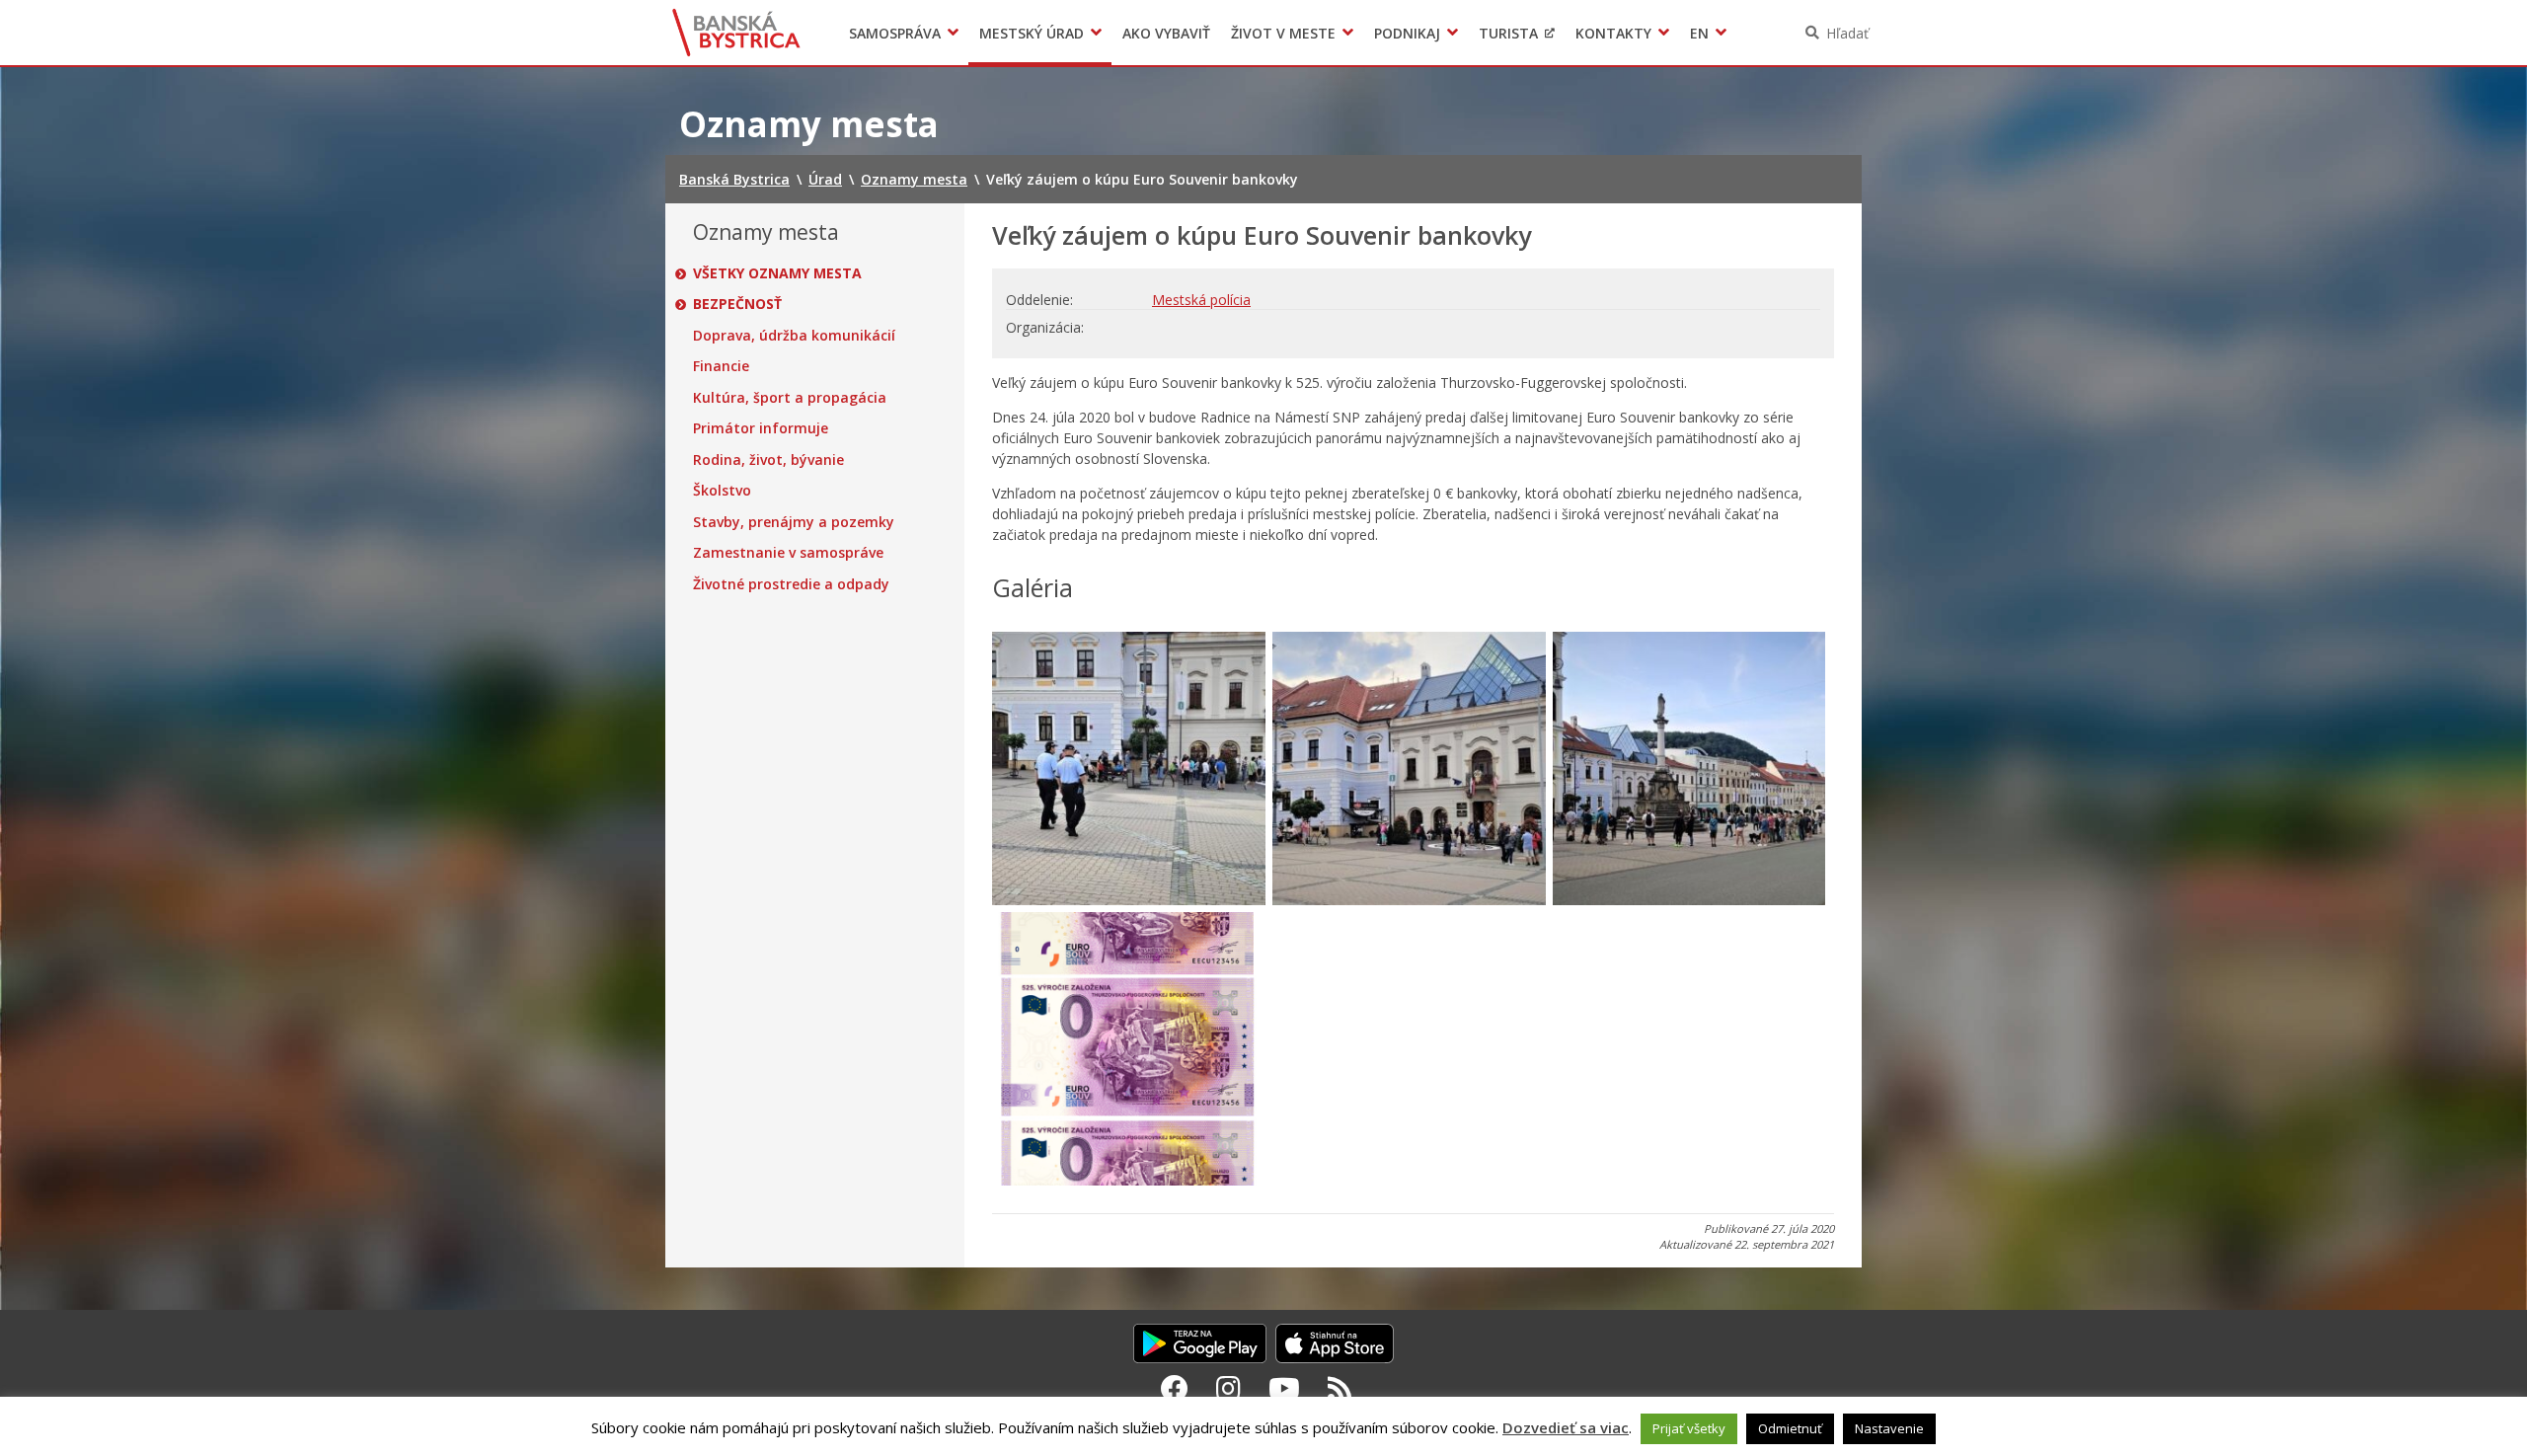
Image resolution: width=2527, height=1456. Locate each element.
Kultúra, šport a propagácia (790, 398)
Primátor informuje (761, 428)
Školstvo (722, 491)
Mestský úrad (1032, 33)
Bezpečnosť (737, 304)
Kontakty (1613, 33)
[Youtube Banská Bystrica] (1284, 1388)
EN (1699, 33)
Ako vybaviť (1166, 33)
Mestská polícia (1201, 300)
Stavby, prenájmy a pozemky (794, 522)
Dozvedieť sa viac (1566, 1427)
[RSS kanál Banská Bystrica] (1340, 1388)
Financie (721, 366)
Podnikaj (1407, 33)
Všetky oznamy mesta (777, 273)
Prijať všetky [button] (1689, 1428)
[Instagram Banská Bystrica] (1228, 1388)
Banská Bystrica (737, 33)
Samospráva (895, 33)
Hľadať (1847, 33)
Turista (1508, 33)
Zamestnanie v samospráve (788, 553)
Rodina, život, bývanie (768, 460)
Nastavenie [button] (1889, 1428)
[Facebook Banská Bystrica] (1175, 1388)
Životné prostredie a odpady (791, 584)
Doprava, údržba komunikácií (794, 336)
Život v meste (1283, 33)
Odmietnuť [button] (1790, 1428)
